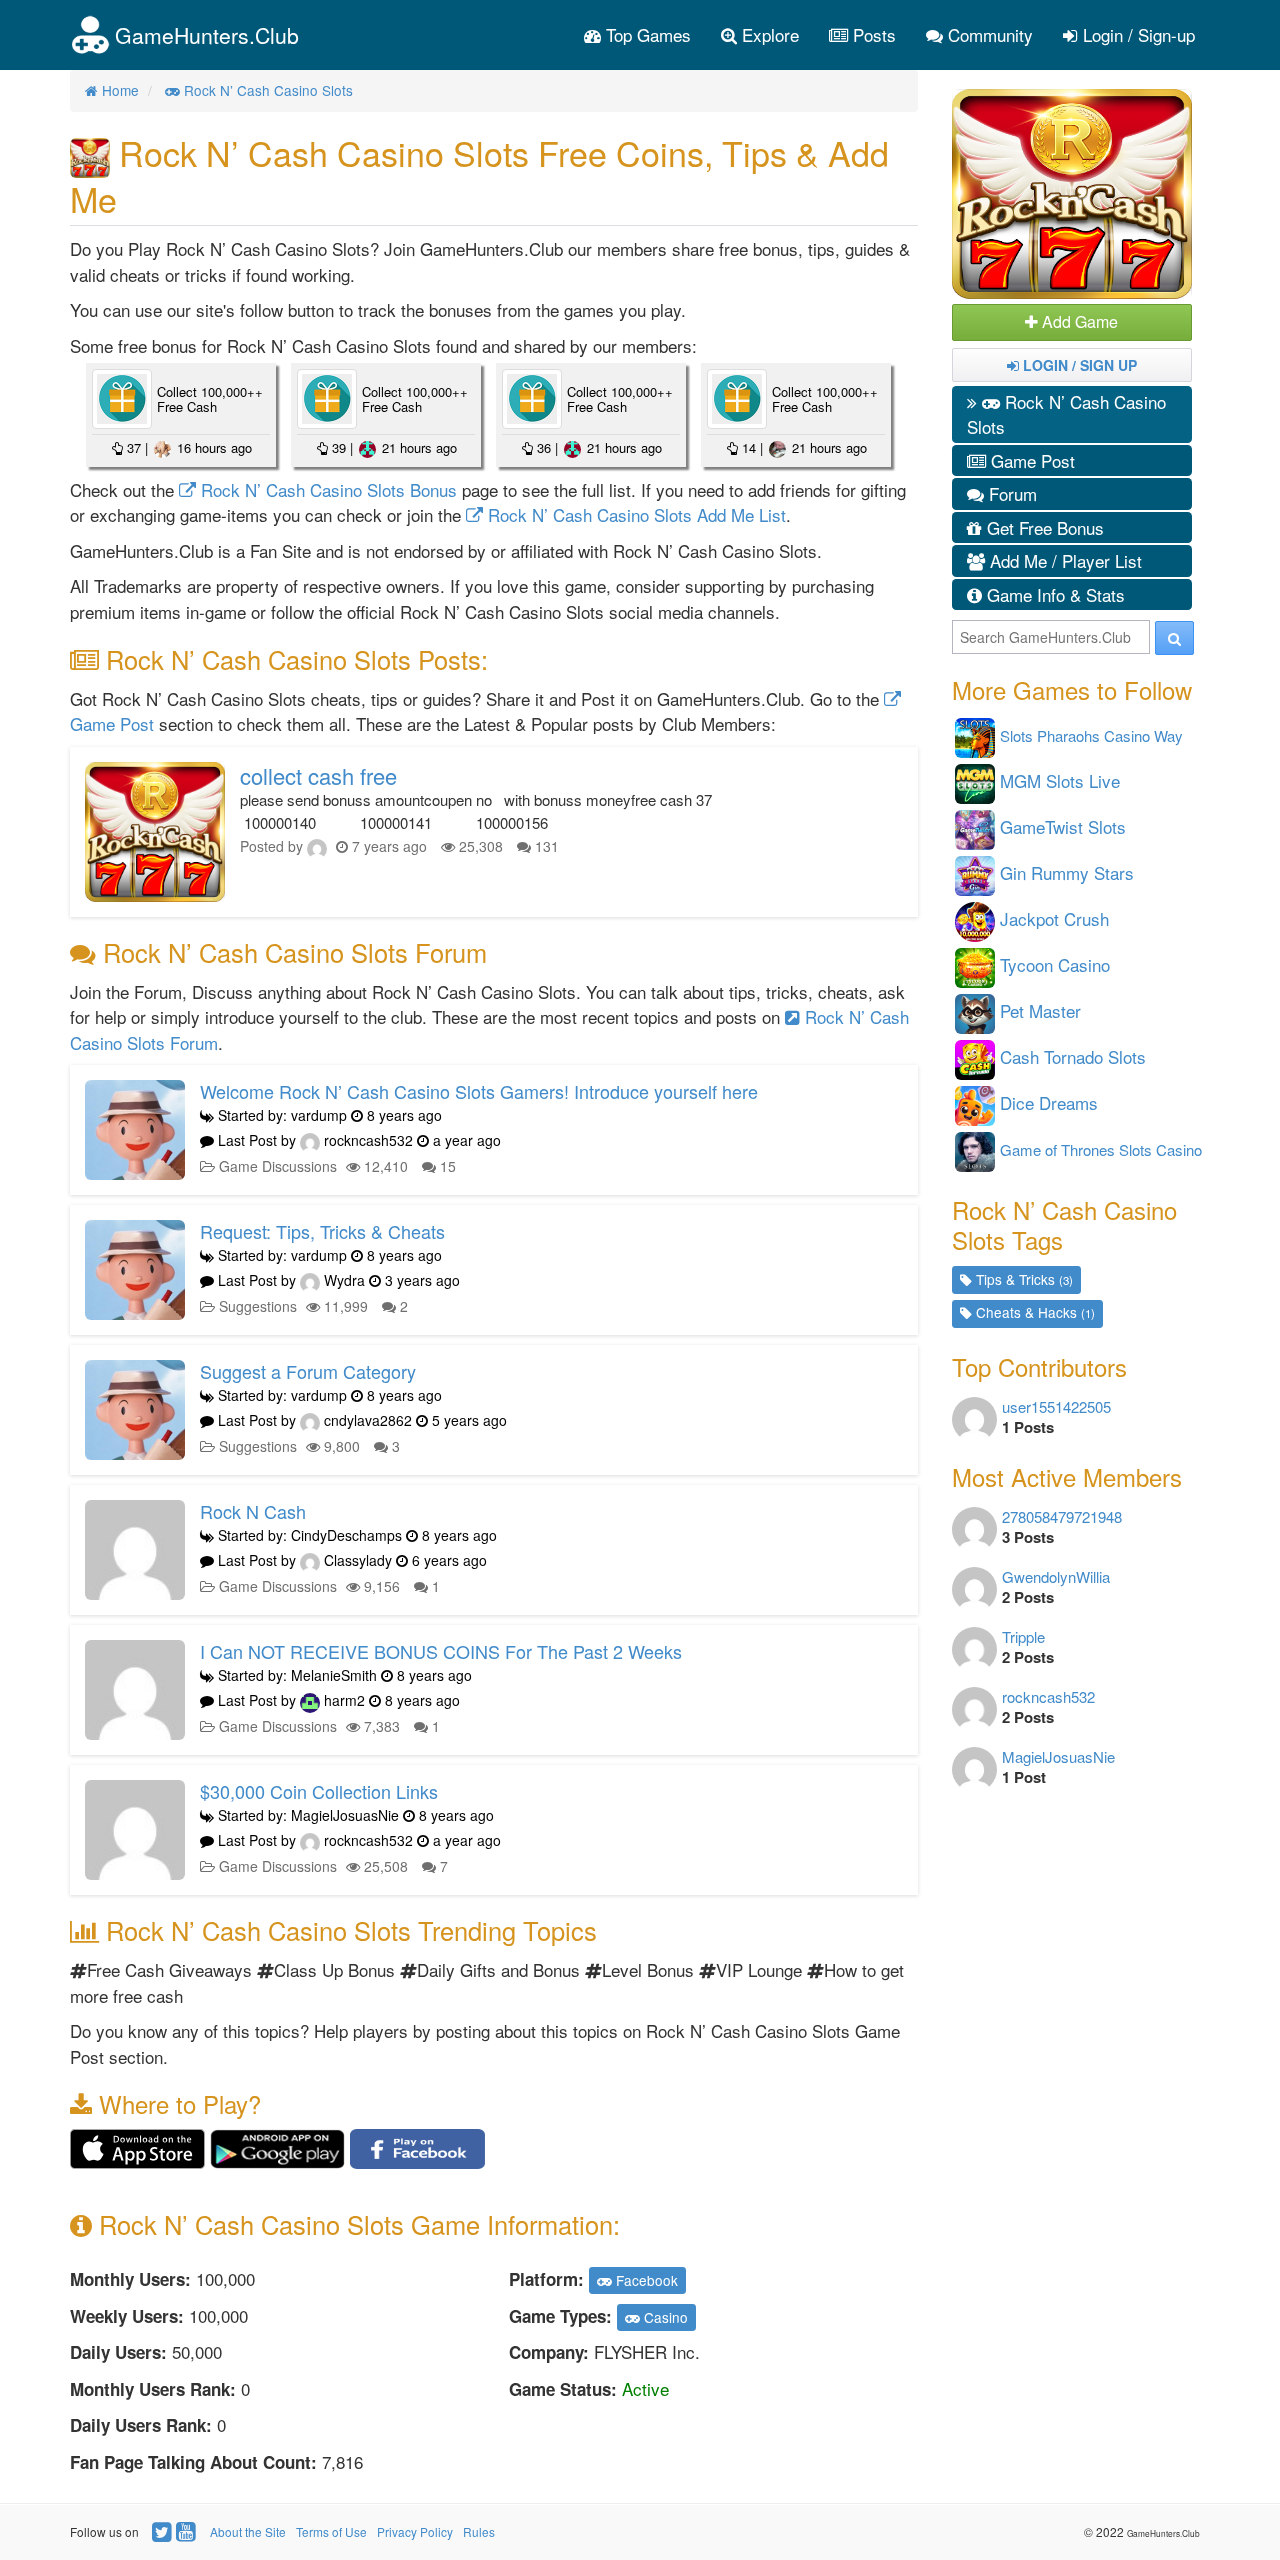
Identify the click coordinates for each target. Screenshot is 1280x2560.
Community (988, 34)
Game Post (1030, 460)
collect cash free (318, 775)
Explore (768, 34)
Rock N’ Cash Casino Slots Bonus (326, 489)
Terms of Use (331, 2531)
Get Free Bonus (1043, 527)
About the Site (248, 2531)
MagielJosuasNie (1058, 1756)
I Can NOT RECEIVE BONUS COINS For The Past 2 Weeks (441, 1651)
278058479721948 (1062, 1516)
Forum (1010, 493)
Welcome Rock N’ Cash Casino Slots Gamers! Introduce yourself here (479, 1091)
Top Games (646, 34)
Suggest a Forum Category (308, 1371)
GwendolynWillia (1056, 1576)
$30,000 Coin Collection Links (319, 1791)
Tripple (1023, 1636)
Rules (479, 2531)
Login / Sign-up (1136, 34)
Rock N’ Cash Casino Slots (1066, 414)
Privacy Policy (415, 2531)
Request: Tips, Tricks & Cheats (322, 1231)
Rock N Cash (253, 1511)
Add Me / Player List (1063, 560)
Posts (872, 34)
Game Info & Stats (1053, 594)
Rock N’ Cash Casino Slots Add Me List (634, 514)
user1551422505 (1056, 1406)
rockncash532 (1048, 1696)
